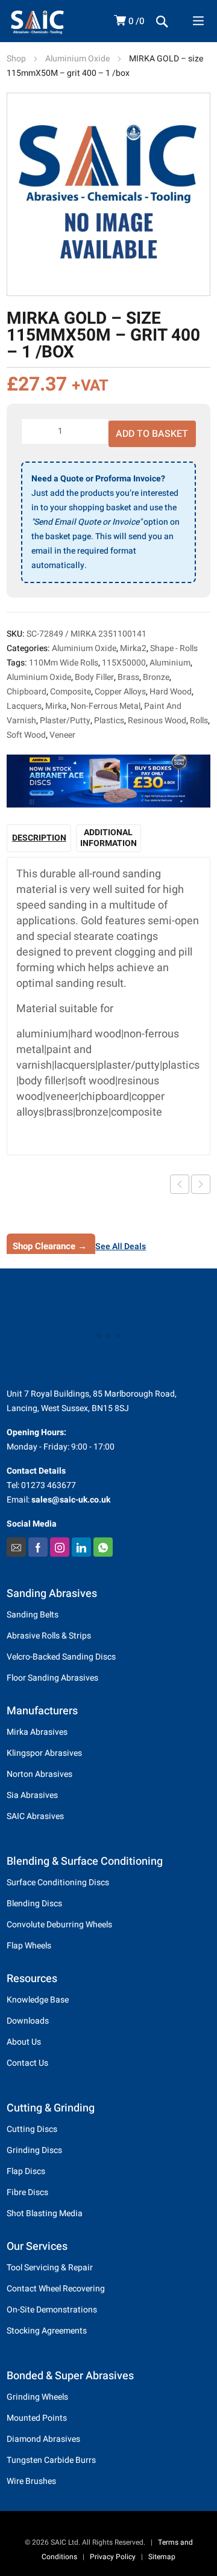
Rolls (199, 721)
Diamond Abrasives (43, 2439)
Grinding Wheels (37, 2397)
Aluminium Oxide (77, 59)
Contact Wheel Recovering (56, 2289)
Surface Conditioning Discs (58, 1883)
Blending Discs (34, 1904)
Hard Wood (171, 692)
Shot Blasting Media (45, 2213)
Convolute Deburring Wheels (59, 1925)
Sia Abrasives (32, 1795)
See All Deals (121, 1246)
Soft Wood (26, 735)
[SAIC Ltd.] (52, 22)
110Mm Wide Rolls (64, 663)
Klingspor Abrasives (44, 1753)
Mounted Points (37, 2418)
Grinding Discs (34, 2150)
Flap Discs (26, 2171)
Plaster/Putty (65, 721)
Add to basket (152, 434)
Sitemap (162, 2557)
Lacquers (24, 706)
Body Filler (94, 677)
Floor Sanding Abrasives (52, 1678)
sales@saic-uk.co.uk (71, 1500)
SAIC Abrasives (35, 1816)
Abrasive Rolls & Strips (49, 1636)
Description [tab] (39, 838)
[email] (16, 1547)
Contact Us (27, 2063)
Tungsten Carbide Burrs (51, 2460)
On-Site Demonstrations (52, 2310)
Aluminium (170, 663)
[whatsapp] (103, 1547)
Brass (128, 677)
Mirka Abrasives (37, 1732)
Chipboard (27, 692)
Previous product (180, 1184)
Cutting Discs (32, 2129)
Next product (201, 1184)
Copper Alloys (120, 692)
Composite (71, 692)
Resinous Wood (157, 721)
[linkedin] (81, 1547)
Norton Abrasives (39, 1774)
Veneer (62, 735)
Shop (16, 59)
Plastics (109, 721)
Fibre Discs (27, 2192)
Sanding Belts (33, 1615)
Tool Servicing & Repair (50, 2268)
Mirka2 (133, 648)
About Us (24, 2042)
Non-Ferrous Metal (105, 706)
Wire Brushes (31, 2481)
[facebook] (38, 1547)
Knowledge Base (38, 2000)
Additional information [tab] (108, 838)
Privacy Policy (113, 2557)
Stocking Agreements (47, 2331)
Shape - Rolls (174, 648)
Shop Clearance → (50, 1246)
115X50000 (124, 663)
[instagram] (60, 1547)
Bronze (156, 677)
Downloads (28, 2021)
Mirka (56, 706)
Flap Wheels (29, 1946)
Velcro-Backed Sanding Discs (61, 1657)
